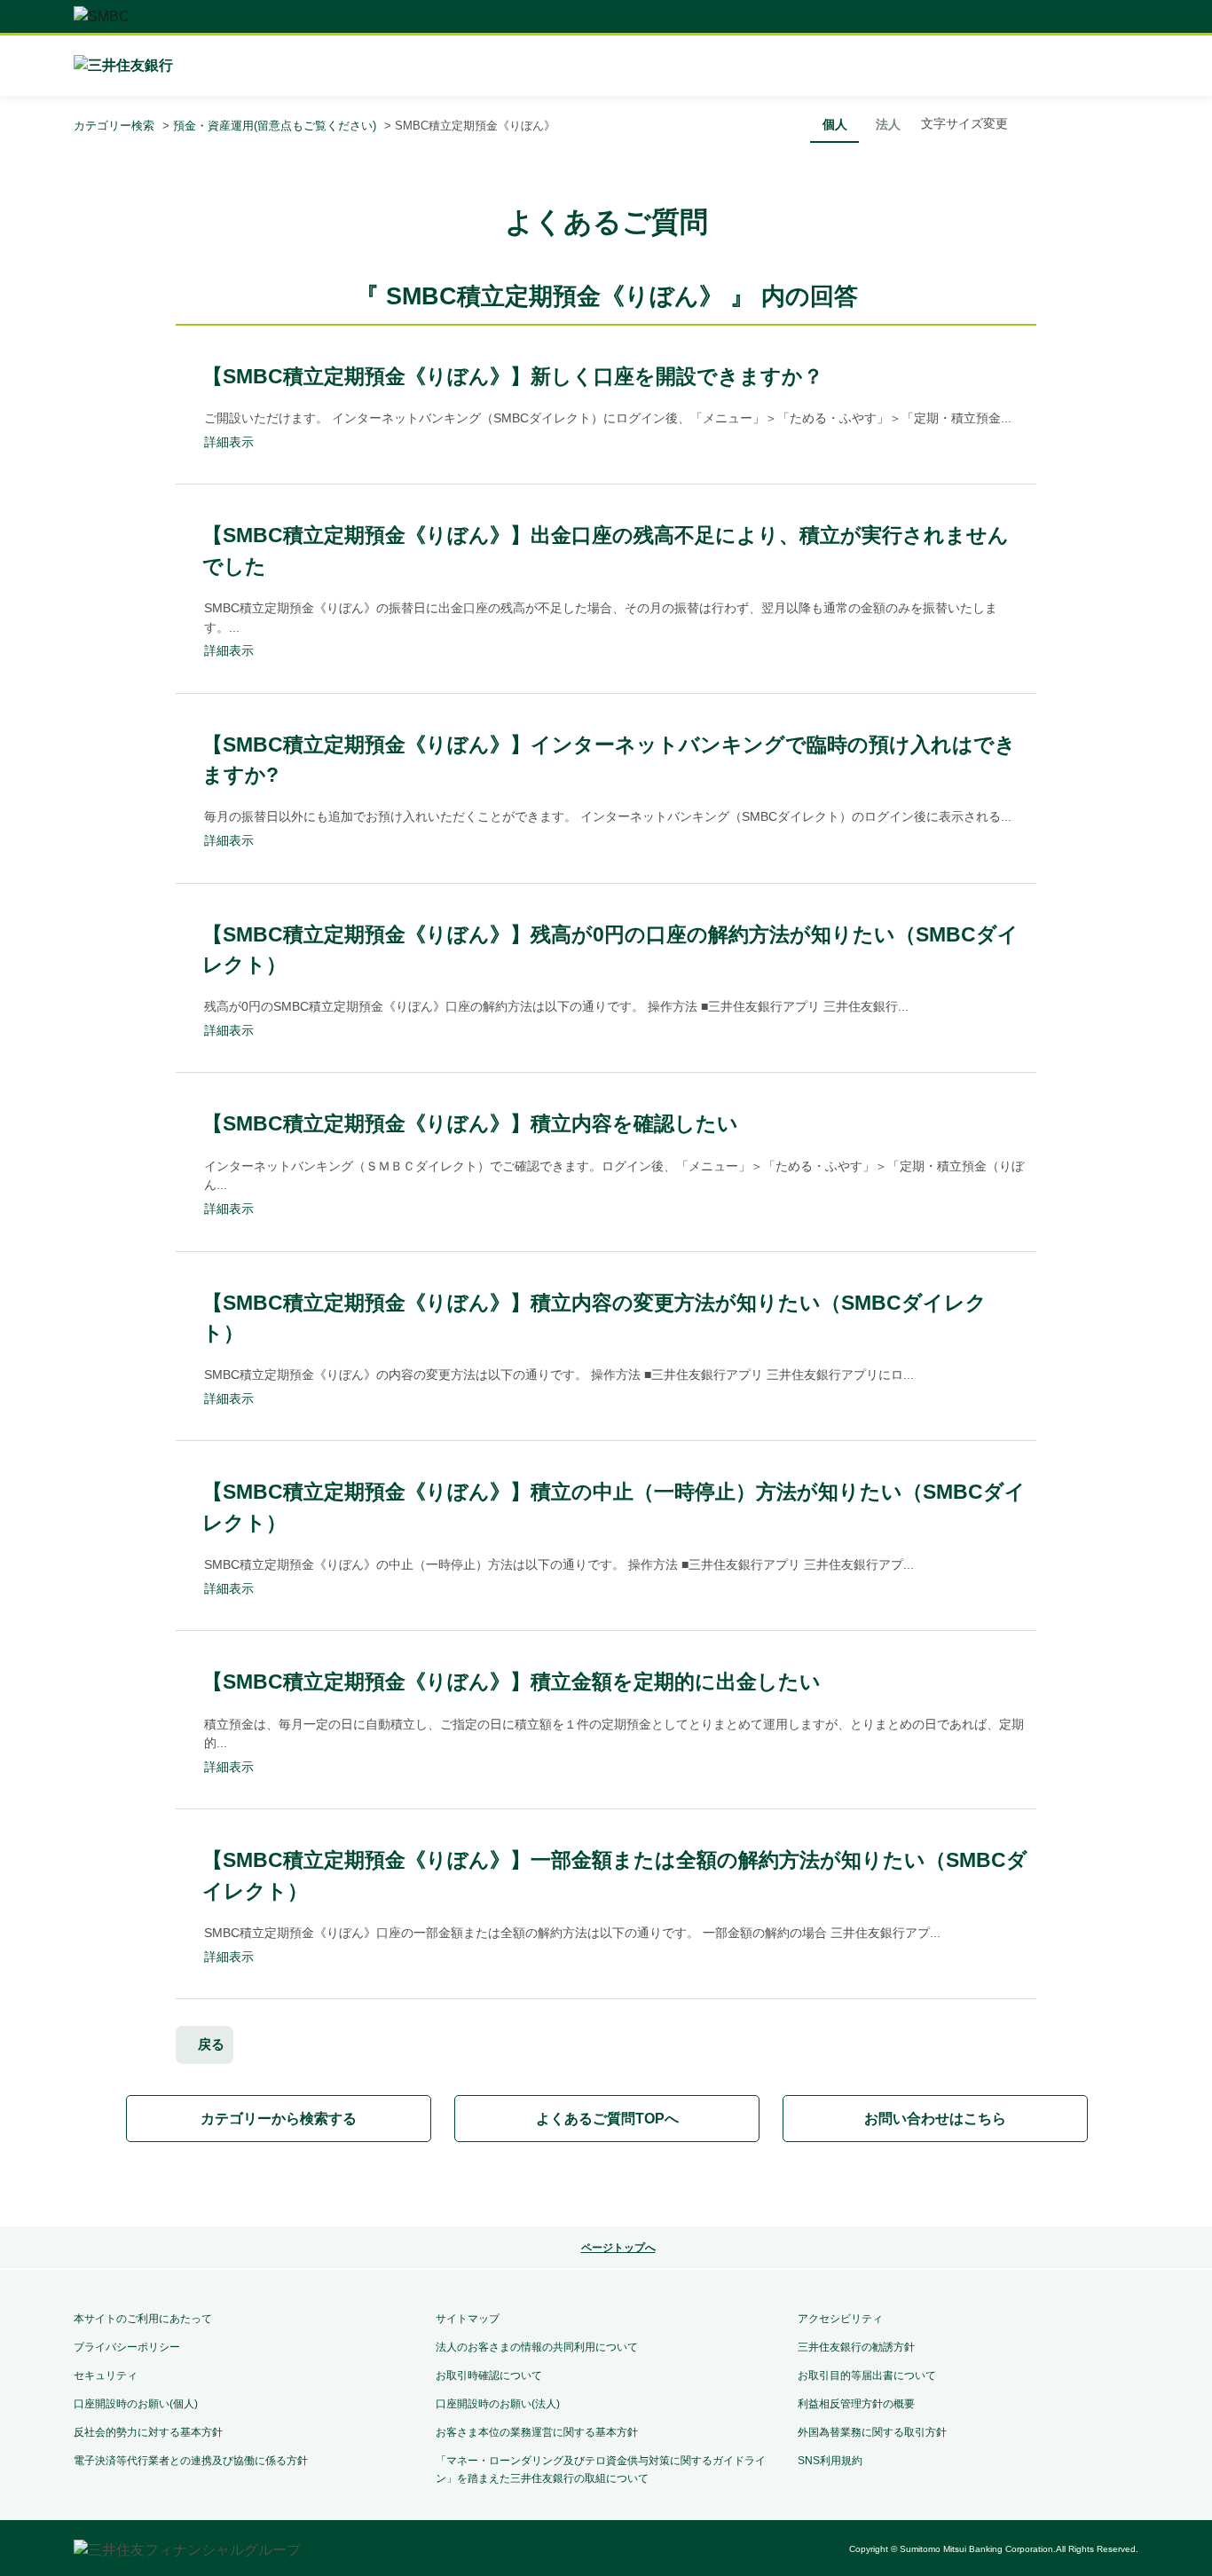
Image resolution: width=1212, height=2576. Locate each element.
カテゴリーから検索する (279, 2119)
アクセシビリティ (840, 2319)
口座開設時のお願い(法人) (498, 2404)
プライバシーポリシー (127, 2347)
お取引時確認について (489, 2375)
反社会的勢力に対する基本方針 (148, 2432)
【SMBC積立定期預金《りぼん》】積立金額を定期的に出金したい (512, 1682)
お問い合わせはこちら (935, 2119)
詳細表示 (229, 442)
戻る (211, 2044)
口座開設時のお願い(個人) (136, 2404)
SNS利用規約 (830, 2461)
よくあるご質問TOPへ (607, 2119)
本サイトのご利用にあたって (143, 2319)
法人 (888, 124)
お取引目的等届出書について (867, 2375)
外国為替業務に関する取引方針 (872, 2432)
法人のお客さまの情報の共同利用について (537, 2347)
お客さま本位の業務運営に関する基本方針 (537, 2432)
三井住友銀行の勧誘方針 (856, 2347)
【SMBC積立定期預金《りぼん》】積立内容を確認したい (470, 1123)
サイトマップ (468, 2319)
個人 (835, 124)
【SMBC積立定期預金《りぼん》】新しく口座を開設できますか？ (513, 376)
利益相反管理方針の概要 (856, 2404)
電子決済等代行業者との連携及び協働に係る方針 (191, 2461)
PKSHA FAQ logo (606, 2186)
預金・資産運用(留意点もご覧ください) (275, 126)
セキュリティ (106, 2375)
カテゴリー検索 (114, 126)
